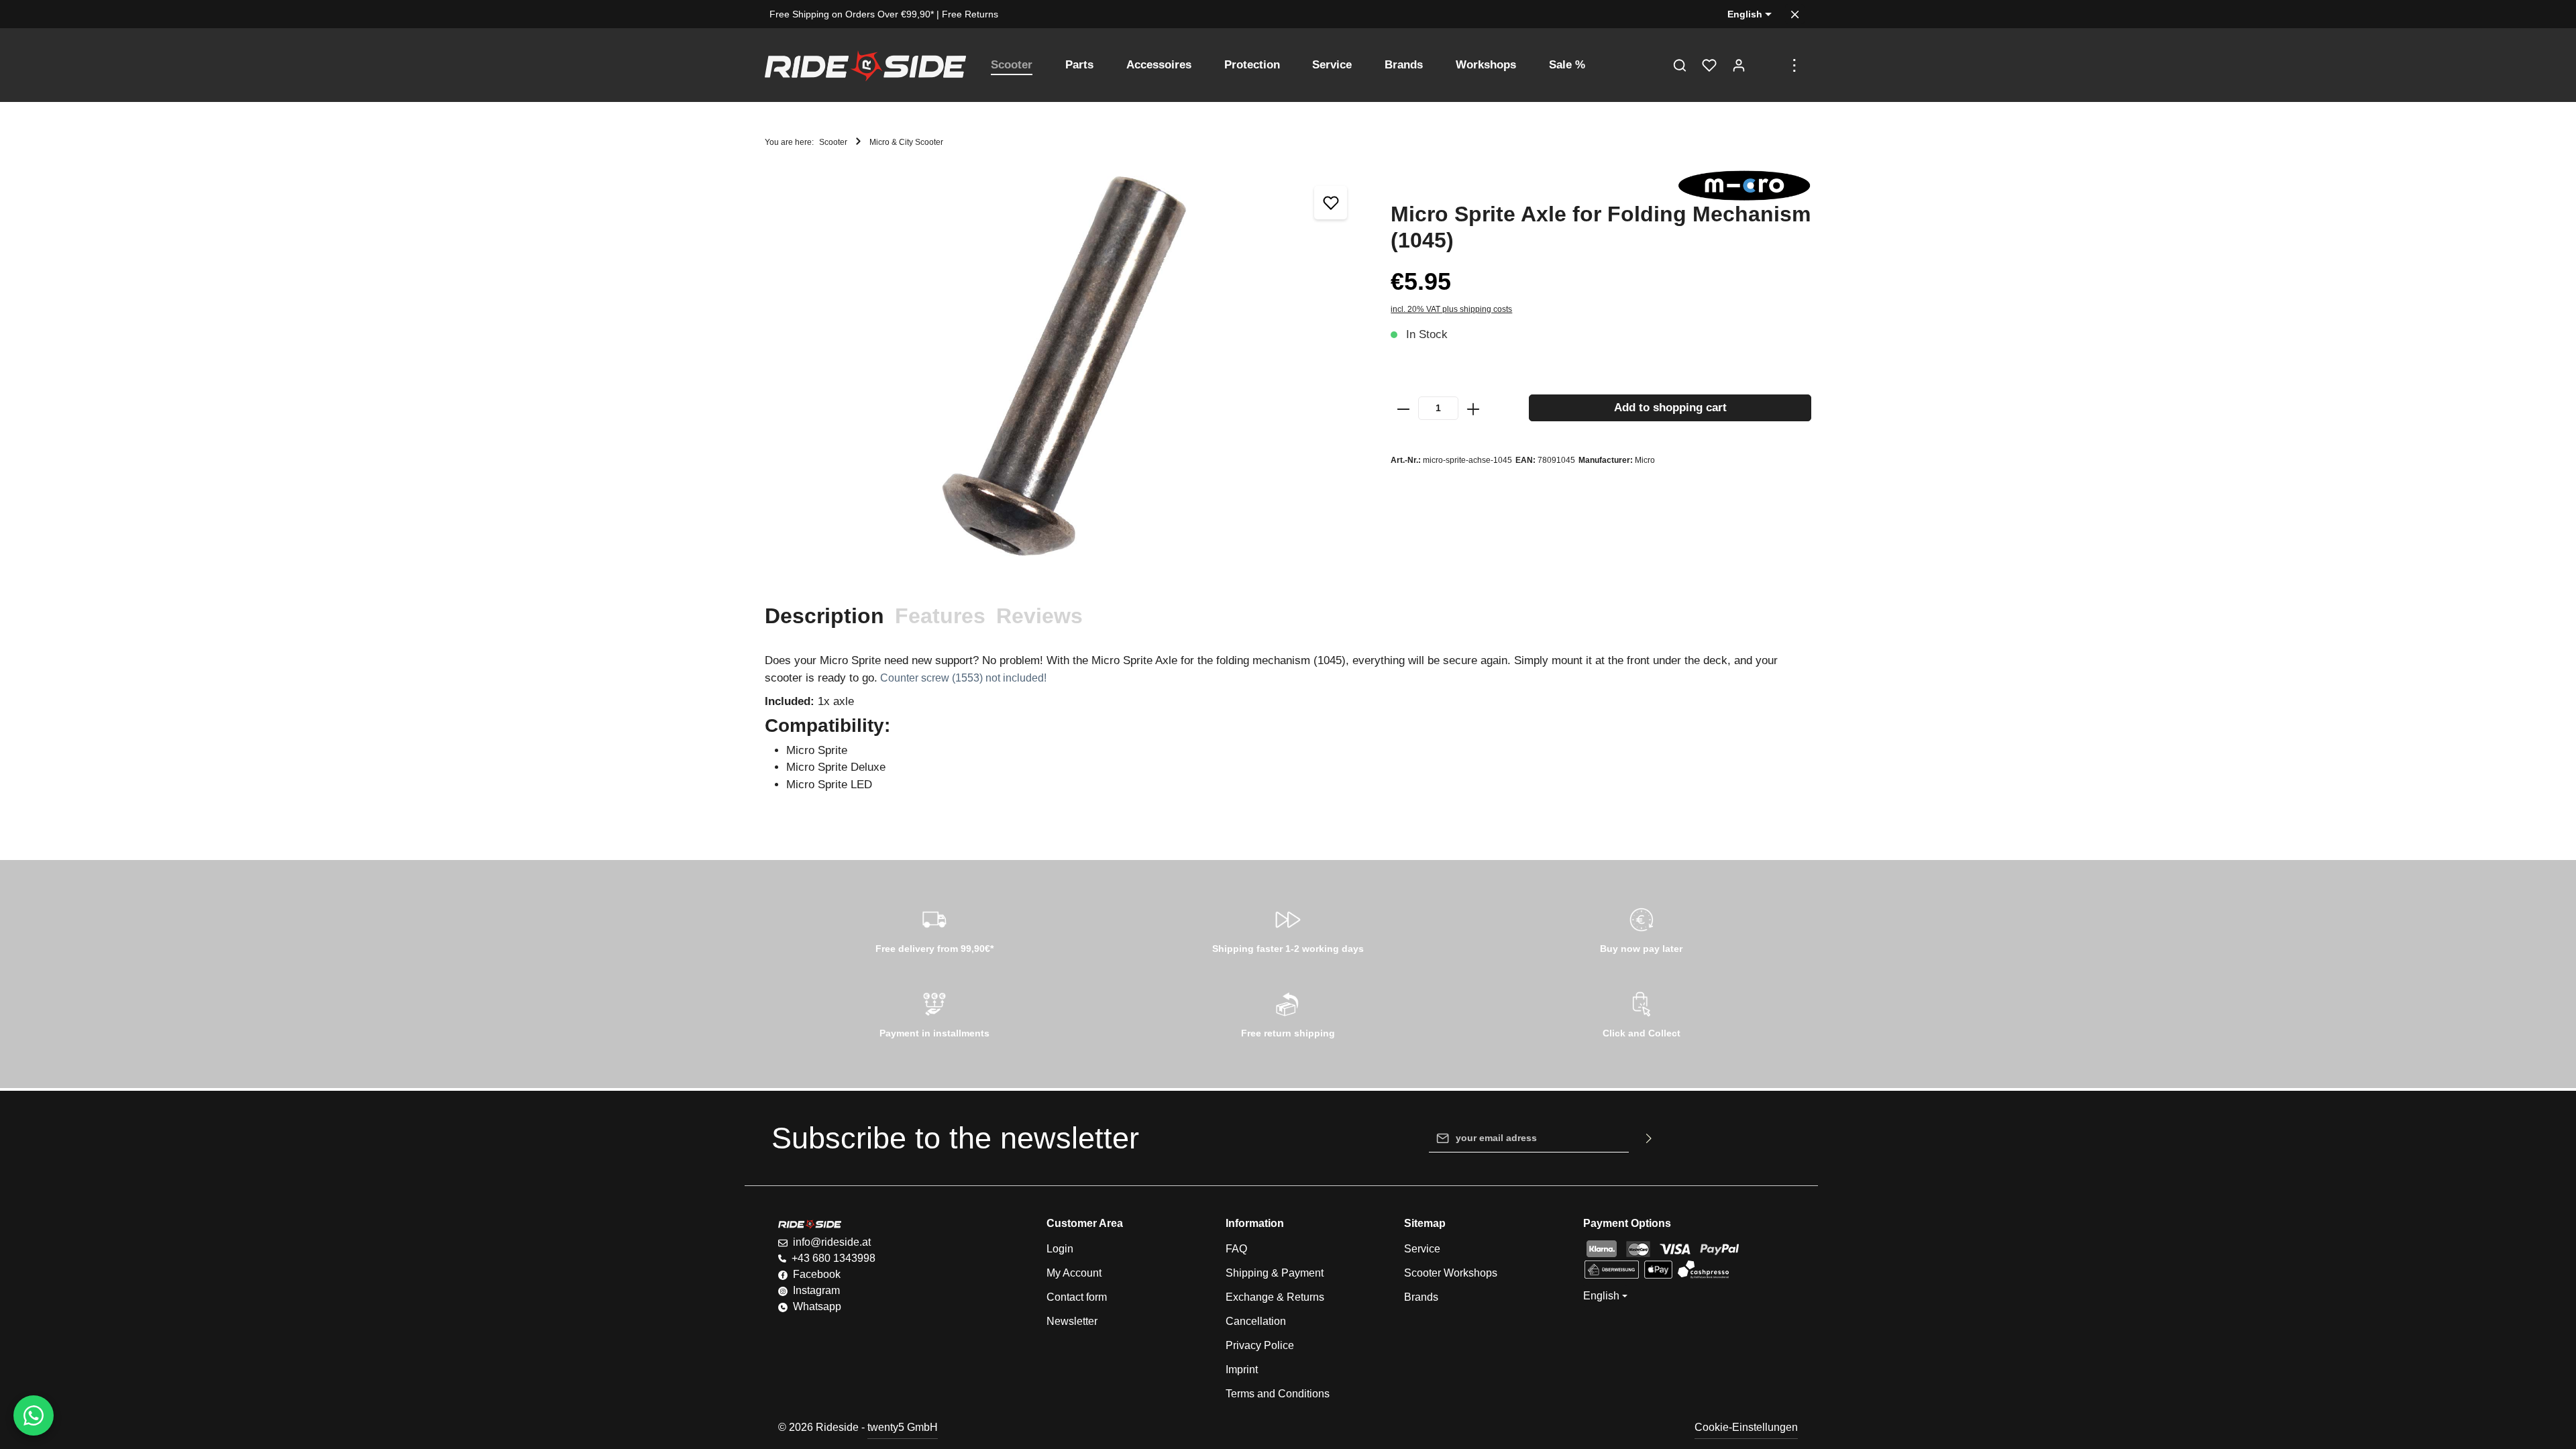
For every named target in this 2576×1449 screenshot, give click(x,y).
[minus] (1403, 408)
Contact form (1077, 1297)
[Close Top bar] (1795, 14)
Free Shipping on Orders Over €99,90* (852, 14)
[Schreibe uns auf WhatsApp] (34, 1415)
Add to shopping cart (1670, 408)
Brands (1421, 1297)
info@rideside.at (832, 1242)
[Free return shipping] (1288, 1013)
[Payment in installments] (935, 1013)
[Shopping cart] (1768, 65)
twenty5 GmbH (903, 1427)
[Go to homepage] (865, 65)
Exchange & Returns (1275, 1297)
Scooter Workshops (1451, 1273)
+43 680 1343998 (834, 1258)
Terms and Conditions (1278, 1394)
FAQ (1236, 1249)
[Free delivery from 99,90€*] (935, 928)
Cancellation (1256, 1321)
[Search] (1680, 65)
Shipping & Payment (1275, 1273)
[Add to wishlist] (1331, 203)
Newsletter (1072, 1321)
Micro (1645, 460)
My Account (1074, 1273)
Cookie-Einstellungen (1746, 1427)
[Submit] (1649, 1138)
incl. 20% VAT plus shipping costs (1451, 309)
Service (1422, 1249)
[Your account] (1739, 65)
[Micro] (1744, 185)
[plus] (1473, 408)
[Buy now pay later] (1641, 928)
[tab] (824, 616)
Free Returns (970, 14)
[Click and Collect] (1641, 1013)
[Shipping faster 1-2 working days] (1288, 928)
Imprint (1242, 1370)
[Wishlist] (1709, 65)
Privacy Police (1260, 1345)
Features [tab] (940, 616)
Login (1060, 1249)
